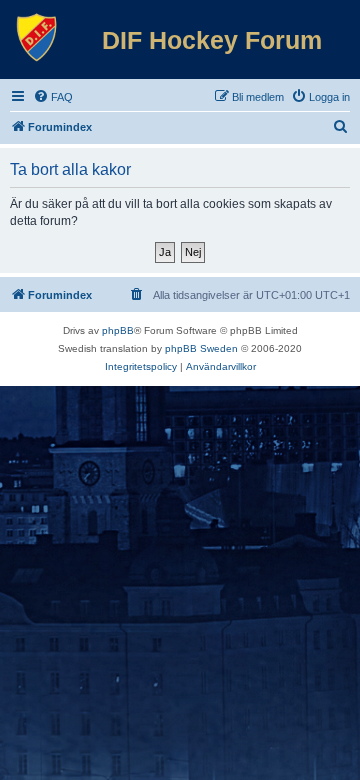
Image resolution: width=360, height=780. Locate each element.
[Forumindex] (37, 38)
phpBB (118, 330)
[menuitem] (53, 97)
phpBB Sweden (201, 348)
